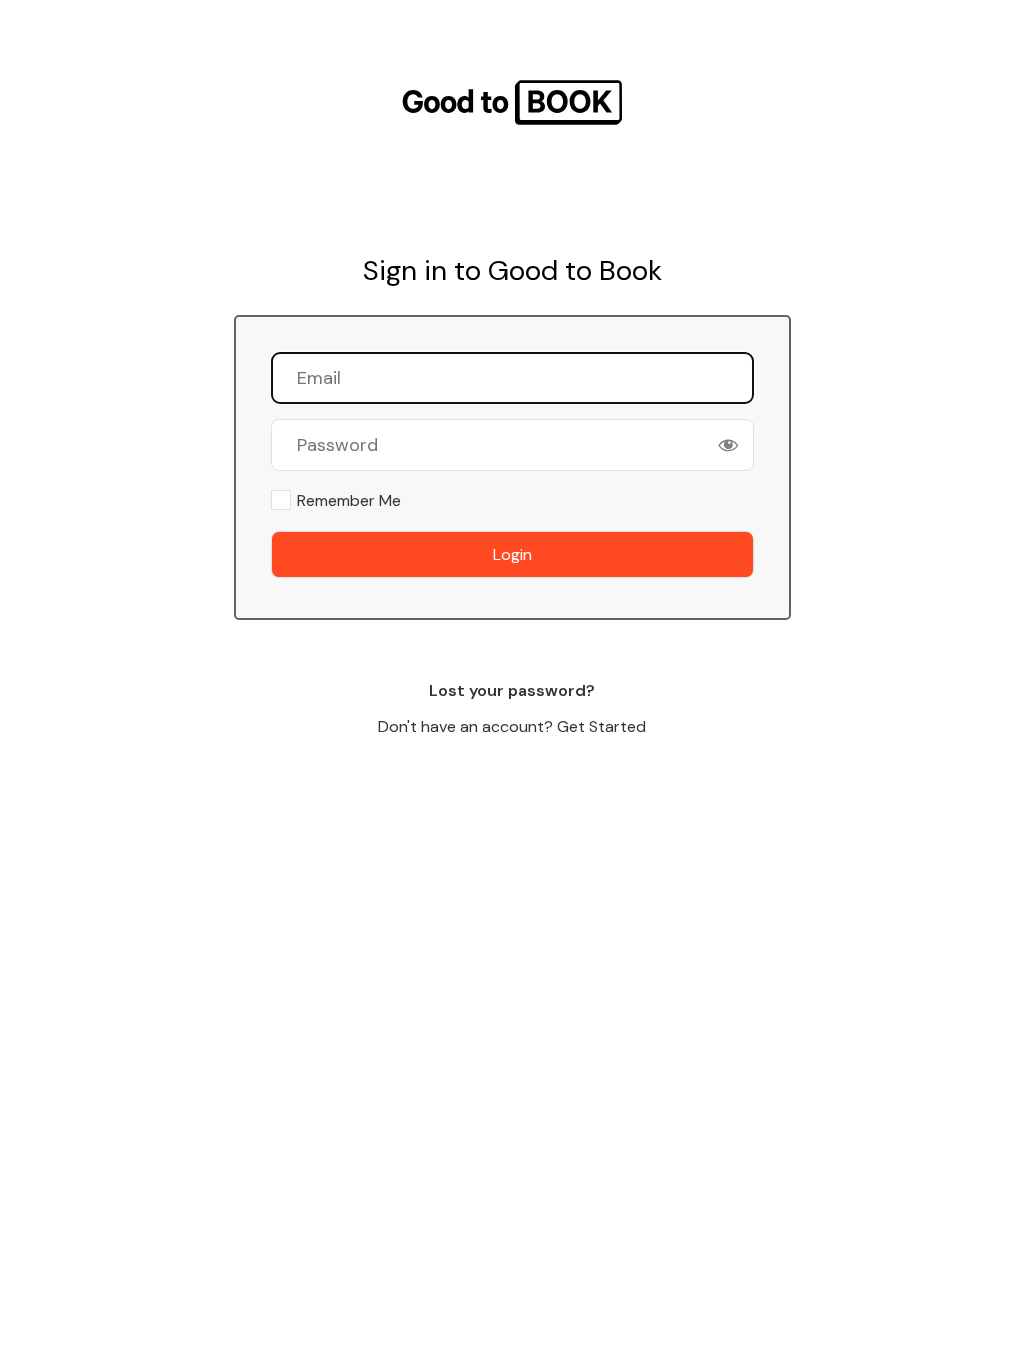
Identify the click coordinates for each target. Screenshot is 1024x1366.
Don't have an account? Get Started (512, 726)
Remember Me (349, 500)
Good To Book (512, 102)
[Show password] (728, 445)
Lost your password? (512, 690)
